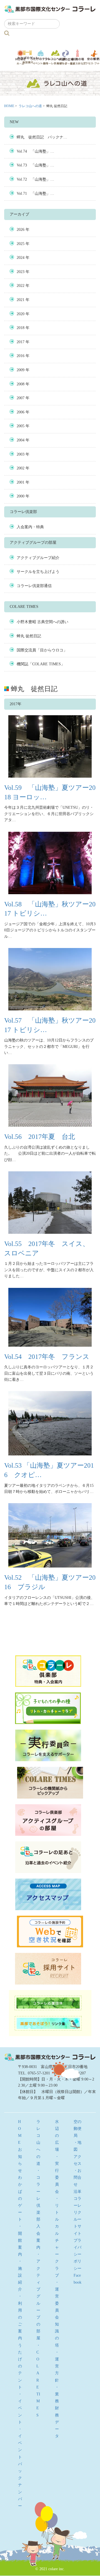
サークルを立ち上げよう (38, 572)
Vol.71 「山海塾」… (35, 194)
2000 (21, 496)
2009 (21, 370)
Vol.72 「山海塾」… (35, 179)
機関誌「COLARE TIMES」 (41, 664)
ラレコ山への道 (55, 57)
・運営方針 (57, 2366)
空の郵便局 (77, 2129)
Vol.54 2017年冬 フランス (47, 1357)
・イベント (20, 2408)
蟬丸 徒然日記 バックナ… (42, 137)
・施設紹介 (20, 2275)
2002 (21, 468)
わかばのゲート (28, 57)
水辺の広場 (66, 57)
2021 (21, 300)
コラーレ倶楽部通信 (34, 586)
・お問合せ (77, 2177)
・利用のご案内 (20, 2317)
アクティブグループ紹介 (38, 558)
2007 (21, 398)
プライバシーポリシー (77, 2254)
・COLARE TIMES (38, 2380)
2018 (21, 328)
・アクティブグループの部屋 (38, 2296)
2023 (21, 272)
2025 (21, 244)
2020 (21, 314)
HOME (9, 106)
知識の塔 (78, 57)
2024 (21, 258)
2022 (21, 286)
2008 (21, 384)
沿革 (77, 2192)
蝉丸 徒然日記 (29, 636)
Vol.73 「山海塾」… (35, 165)
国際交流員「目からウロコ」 (42, 650)
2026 (21, 230)
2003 (21, 454)
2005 (21, 426)
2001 (21, 482)
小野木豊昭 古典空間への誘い (42, 622)
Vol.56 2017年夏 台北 (40, 1137)
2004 (21, 440)
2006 (21, 412)
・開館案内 (20, 2240)
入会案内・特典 (30, 527)
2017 (21, 342)
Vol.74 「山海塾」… (35, 151)
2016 (21, 356)
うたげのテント (41, 57)
